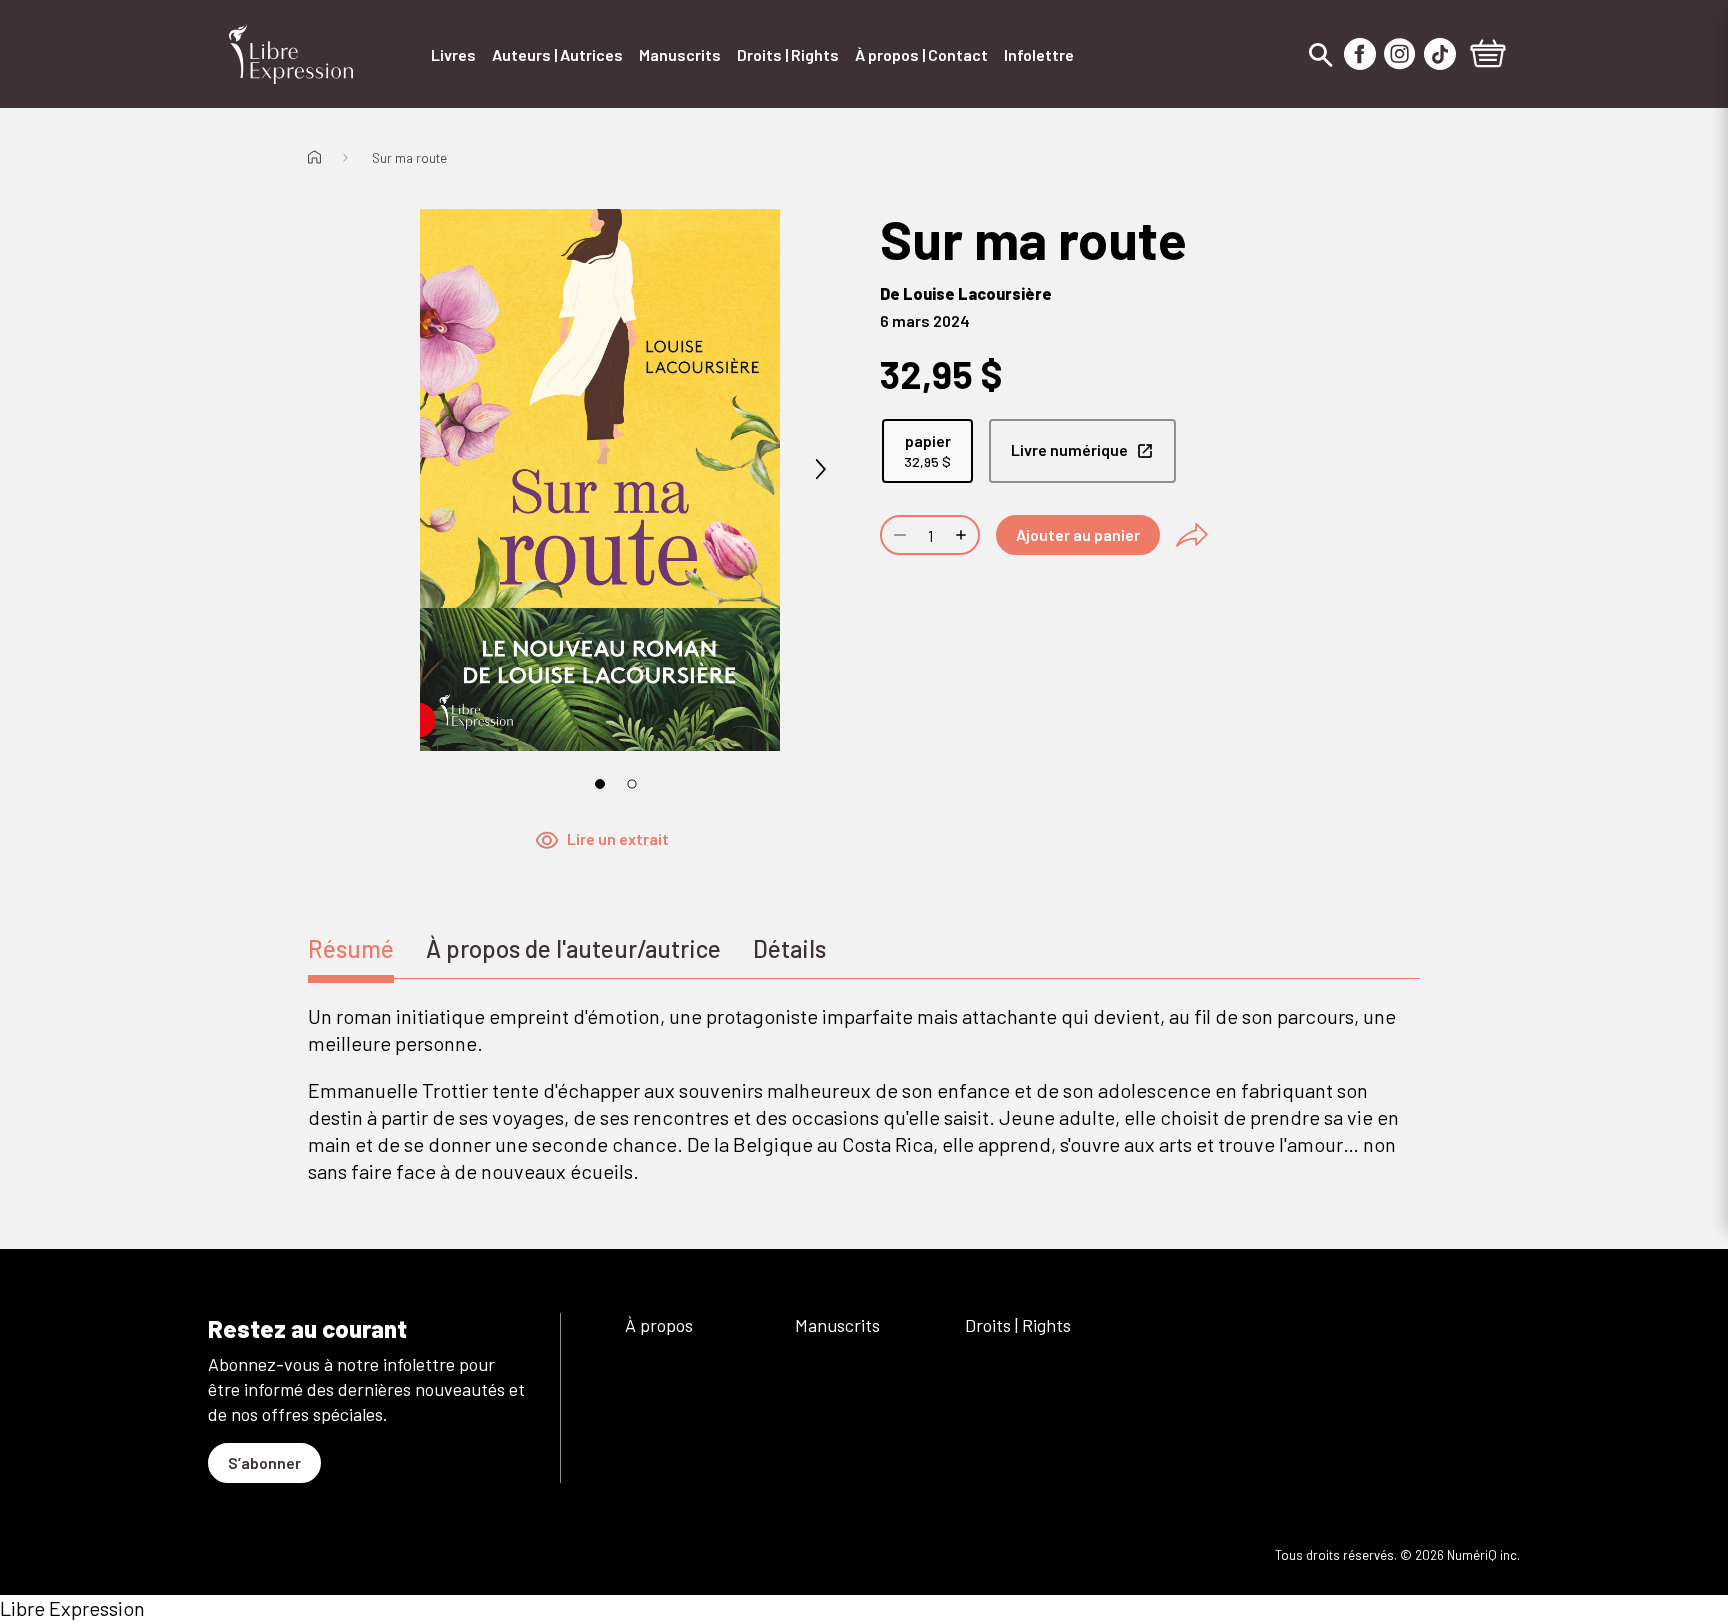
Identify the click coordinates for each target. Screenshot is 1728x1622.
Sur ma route (409, 158)
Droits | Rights (1018, 1325)
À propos (659, 1325)
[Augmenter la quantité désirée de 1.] (963, 535)
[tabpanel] (864, 1094)
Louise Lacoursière (977, 293)
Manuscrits (837, 1325)
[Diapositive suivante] (820, 470)
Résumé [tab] (351, 948)
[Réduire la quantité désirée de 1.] (898, 535)
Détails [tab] (789, 948)
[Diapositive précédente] (380, 470)
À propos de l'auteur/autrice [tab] (573, 948)
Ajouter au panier (1078, 534)
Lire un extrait (618, 838)
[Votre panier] (1488, 56)
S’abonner (264, 1462)
